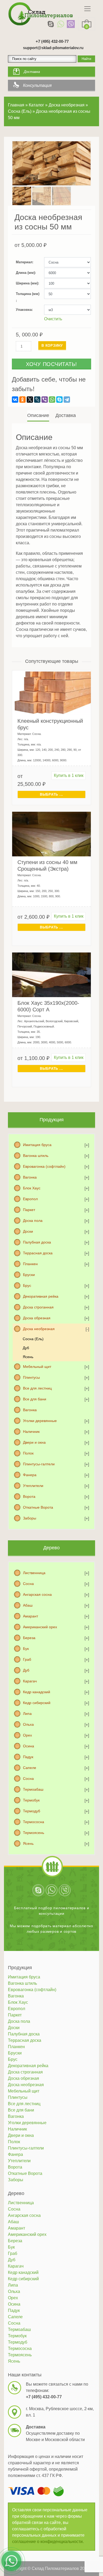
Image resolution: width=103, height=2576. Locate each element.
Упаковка (24, 310)
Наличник (31, 1432)
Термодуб (32, 1811)
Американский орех (40, 1627)
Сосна (28, 1584)
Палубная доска (37, 1242)
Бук (26, 1649)
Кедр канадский (37, 1692)
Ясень (28, 1357)
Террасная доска (38, 1253)
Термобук (31, 1800)
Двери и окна (34, 1442)
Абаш (28, 1605)
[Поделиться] (86, 6)
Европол (30, 1199)
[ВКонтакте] (15, 400)
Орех (27, 1735)
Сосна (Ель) (33, 1339)
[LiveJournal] (37, 400)
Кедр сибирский (37, 1703)
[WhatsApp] (61, 24)
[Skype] (51, 24)
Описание (38, 415)
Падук (28, 1757)
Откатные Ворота (38, 1507)
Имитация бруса (37, 1145)
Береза (29, 1638)
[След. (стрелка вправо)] (94, 1288)
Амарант (31, 1616)
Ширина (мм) (27, 283)
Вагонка (30, 1177)
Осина (29, 1746)
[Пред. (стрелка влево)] (9, 1288)
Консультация (37, 85)
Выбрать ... (51, 794)
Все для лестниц (37, 1388)
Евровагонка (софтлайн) (44, 1166)
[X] (30, 400)
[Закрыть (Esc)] (97, 6)
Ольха (28, 1724)
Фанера (30, 1475)
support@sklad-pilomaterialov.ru (53, 48)
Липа (27, 1714)
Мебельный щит (37, 1367)
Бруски (29, 1275)
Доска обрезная (37, 1318)
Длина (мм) (25, 273)
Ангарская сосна (37, 1594)
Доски (28, 1231)
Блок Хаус (32, 1188)
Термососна (34, 1822)
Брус (27, 1285)
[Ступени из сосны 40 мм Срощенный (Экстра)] (51, 834)
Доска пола (33, 1221)
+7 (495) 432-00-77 (52, 41)
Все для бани (35, 1399)
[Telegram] (67, 400)
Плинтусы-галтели (39, 1464)
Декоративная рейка (41, 1296)
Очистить (53, 319)
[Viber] (71, 24)
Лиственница (34, 1573)
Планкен (30, 1264)
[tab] (39, 416)
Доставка (32, 72)
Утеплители (33, 1486)
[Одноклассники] (22, 400)
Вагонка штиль (36, 1156)
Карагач (30, 1681)
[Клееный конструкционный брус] (51, 693)
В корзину (52, 346)
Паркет (29, 1210)
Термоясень (34, 1833)
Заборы (30, 1518)
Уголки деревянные (40, 1421)
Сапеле (30, 1768)
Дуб (26, 1348)
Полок (28, 1453)
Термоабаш (33, 1789)
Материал (24, 262)
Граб (27, 1659)
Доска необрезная (39, 1329)
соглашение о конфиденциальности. (48, 2542)
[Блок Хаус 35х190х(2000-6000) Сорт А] (51, 975)
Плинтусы (31, 1377)
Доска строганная (38, 1307)
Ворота (29, 1496)
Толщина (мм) (28, 294)
